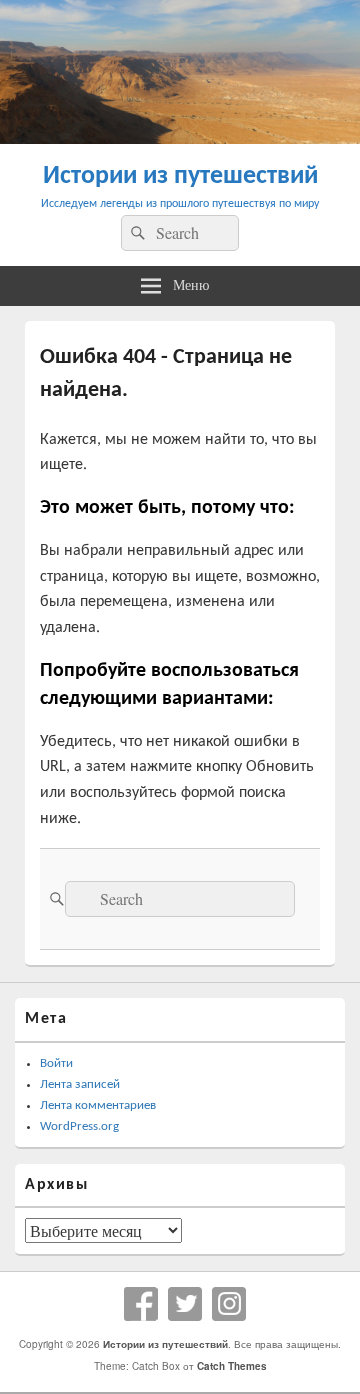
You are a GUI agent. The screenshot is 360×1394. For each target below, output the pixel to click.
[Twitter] (185, 1304)
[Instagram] (229, 1304)
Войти (56, 1063)
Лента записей (80, 1084)
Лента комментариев (98, 1105)
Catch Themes (232, 1366)
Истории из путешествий (180, 176)
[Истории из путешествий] (180, 137)
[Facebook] (141, 1304)
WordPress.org (79, 1126)
